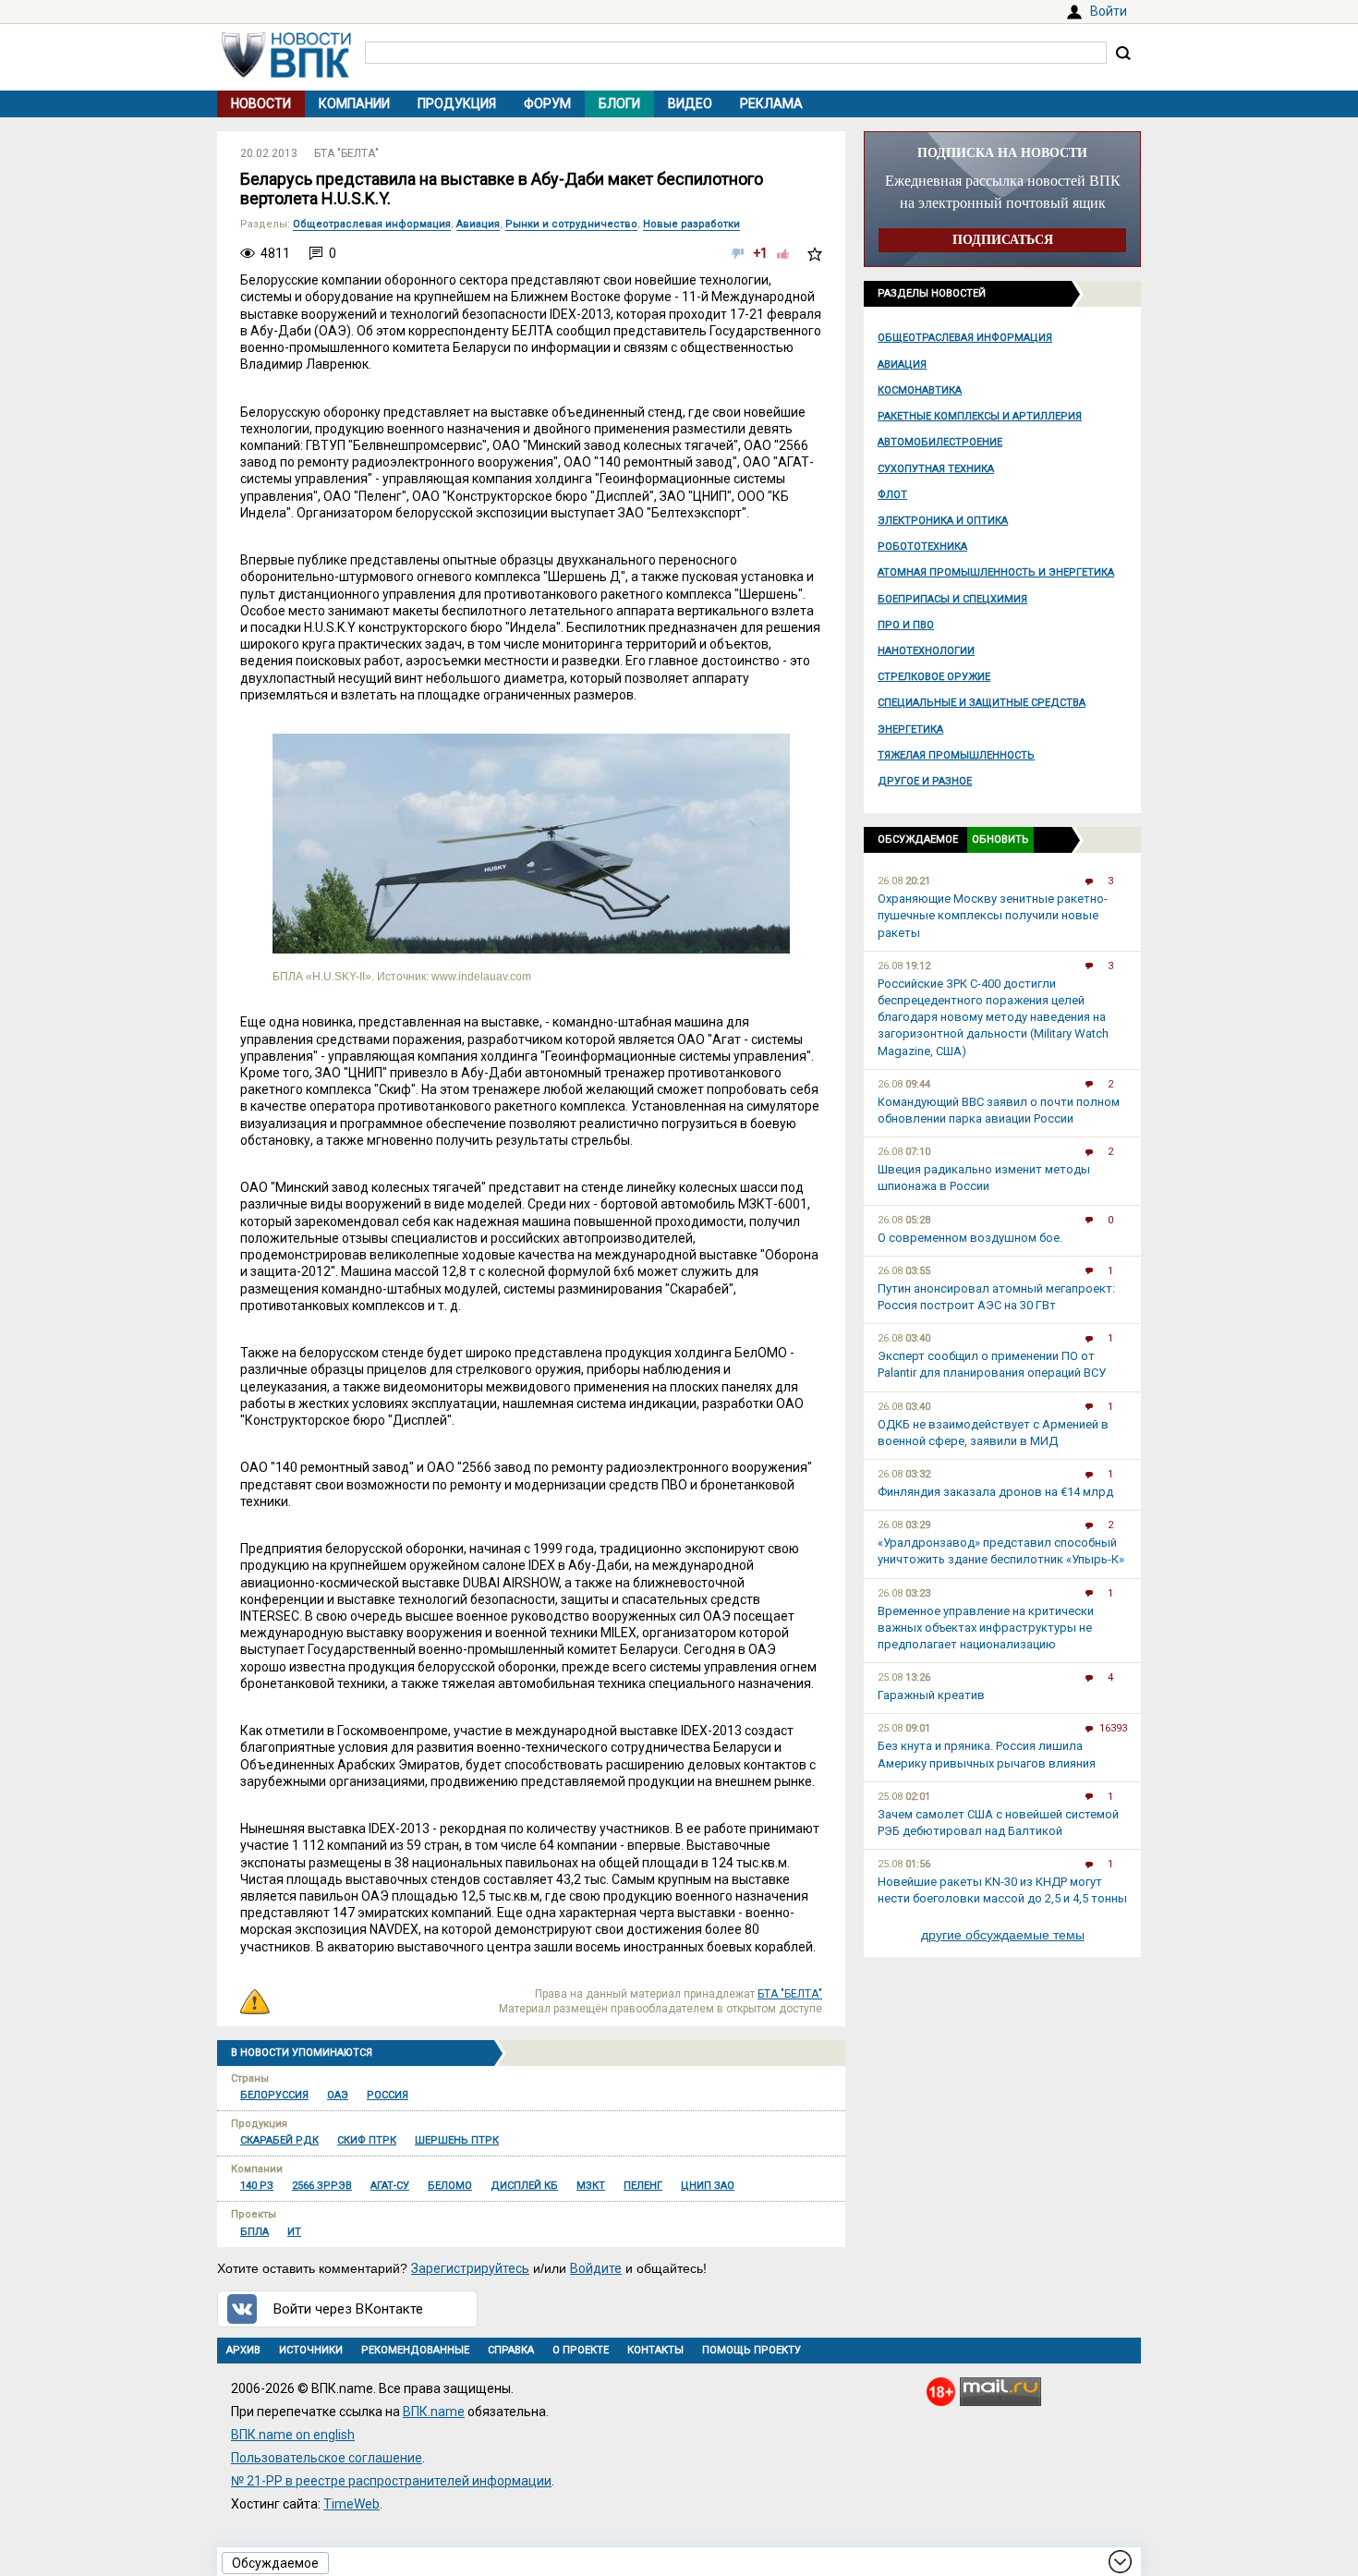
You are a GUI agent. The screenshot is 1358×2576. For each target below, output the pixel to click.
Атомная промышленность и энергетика (996, 572)
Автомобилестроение (940, 442)
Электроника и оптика (943, 521)
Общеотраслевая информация (965, 338)
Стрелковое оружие (934, 677)
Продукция (457, 103)
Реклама (771, 103)
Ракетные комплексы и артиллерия (980, 416)
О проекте (581, 2350)
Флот (892, 495)
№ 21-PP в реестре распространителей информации (391, 2481)
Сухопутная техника (936, 469)
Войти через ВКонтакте (348, 2309)
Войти (1109, 11)
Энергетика (910, 729)
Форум (547, 103)
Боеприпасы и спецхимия (952, 599)
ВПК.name (434, 2412)
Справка (511, 2350)
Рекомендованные (415, 2350)
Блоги (619, 103)
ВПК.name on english (293, 2435)
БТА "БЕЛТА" (346, 153)
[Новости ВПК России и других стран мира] (286, 73)
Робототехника (922, 547)
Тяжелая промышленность (956, 755)
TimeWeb (352, 2504)
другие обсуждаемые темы (1003, 1935)
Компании (354, 103)
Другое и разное (925, 781)
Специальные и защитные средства (982, 703)
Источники (311, 2350)
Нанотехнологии (926, 651)
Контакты (655, 2350)
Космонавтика (920, 390)
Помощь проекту (752, 2350)
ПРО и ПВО (906, 625)
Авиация (902, 365)
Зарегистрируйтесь (470, 2268)
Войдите (596, 2268)
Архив (243, 2350)
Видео (690, 103)
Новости (261, 103)
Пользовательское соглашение (327, 2458)
